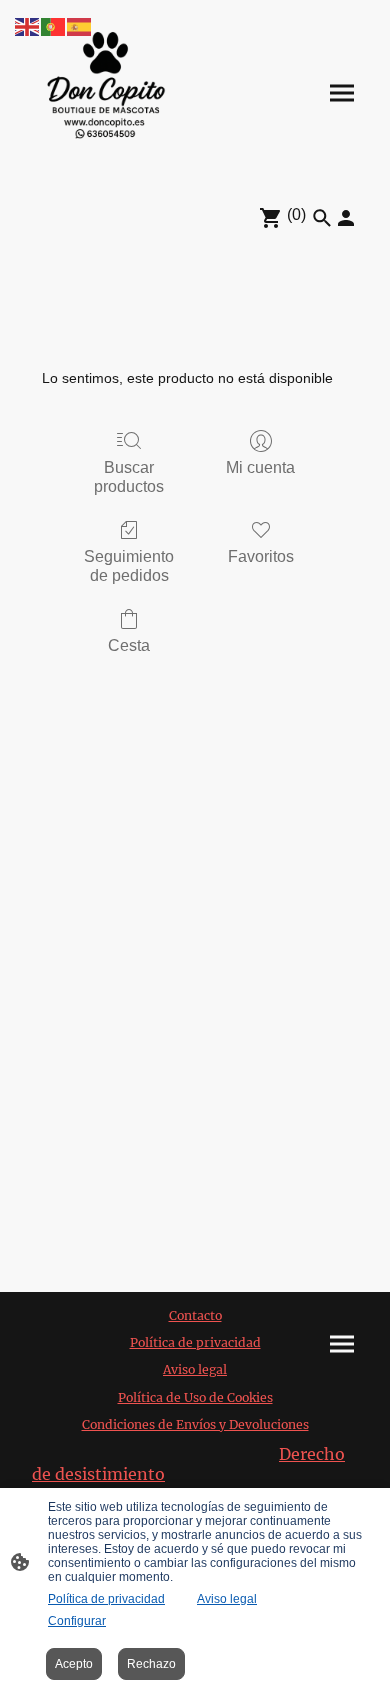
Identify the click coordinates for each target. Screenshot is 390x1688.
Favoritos (261, 556)
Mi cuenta (260, 467)
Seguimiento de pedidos (129, 566)
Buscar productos (129, 477)
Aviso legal (227, 1599)
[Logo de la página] (105, 92)
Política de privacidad (106, 1599)
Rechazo (151, 1664)
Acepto (74, 1664)
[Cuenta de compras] (346, 218)
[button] (28, 25)
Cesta (129, 645)
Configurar (77, 1621)
